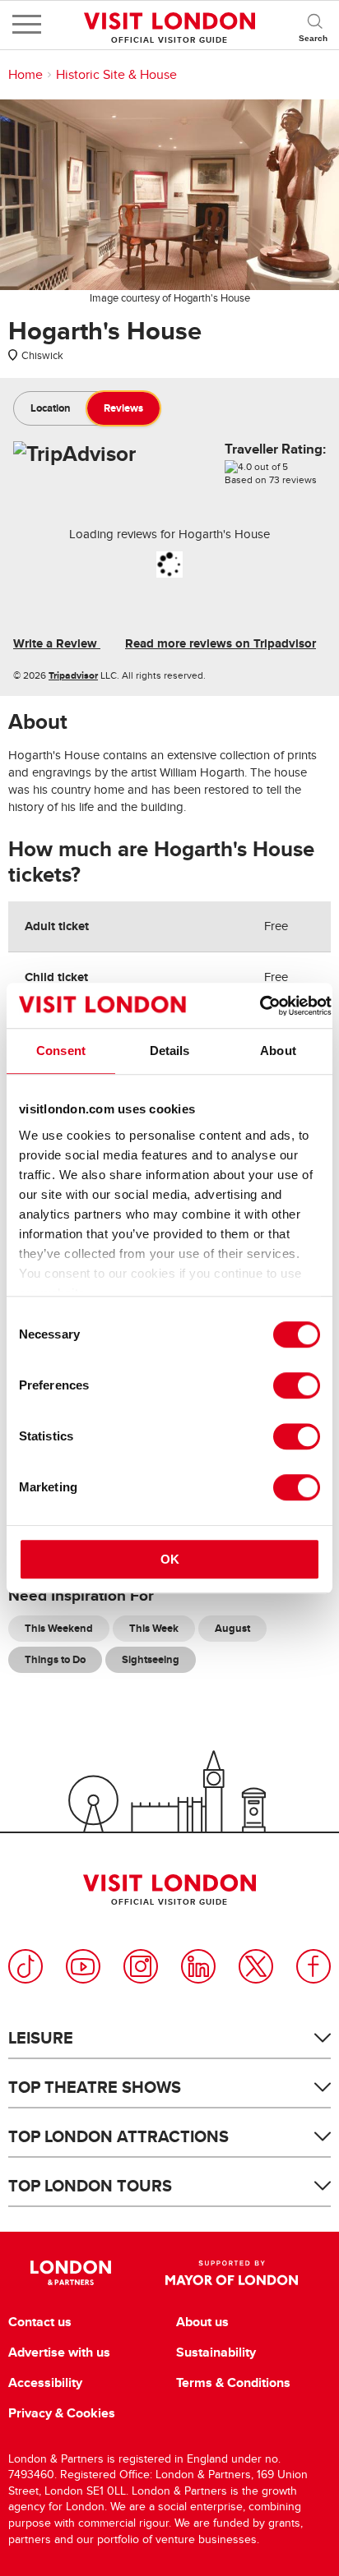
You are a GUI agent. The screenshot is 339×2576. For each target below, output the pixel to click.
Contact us (40, 2322)
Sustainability (216, 2353)
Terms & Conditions (233, 2383)
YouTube (83, 1966)
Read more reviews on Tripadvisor (221, 643)
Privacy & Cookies (62, 2413)
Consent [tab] (61, 1051)
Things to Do (55, 1659)
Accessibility (45, 2383)
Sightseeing (151, 1659)
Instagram (141, 1966)
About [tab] (278, 1051)
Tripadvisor (73, 675)
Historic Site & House (116, 75)
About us (202, 2322)
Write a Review (57, 643)
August (232, 1628)
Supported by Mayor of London (232, 2273)
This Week (154, 1628)
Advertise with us (59, 2353)
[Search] (314, 25)
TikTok (26, 1966)
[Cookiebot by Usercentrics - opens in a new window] (260, 1006)
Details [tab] (170, 1051)
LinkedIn (198, 1966)
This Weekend (59, 1628)
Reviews (123, 408)
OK (170, 1559)
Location (51, 408)
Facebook (313, 1966)
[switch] (297, 1385)
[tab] (51, 408)
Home (26, 75)
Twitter (256, 1966)
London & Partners (70, 2273)
